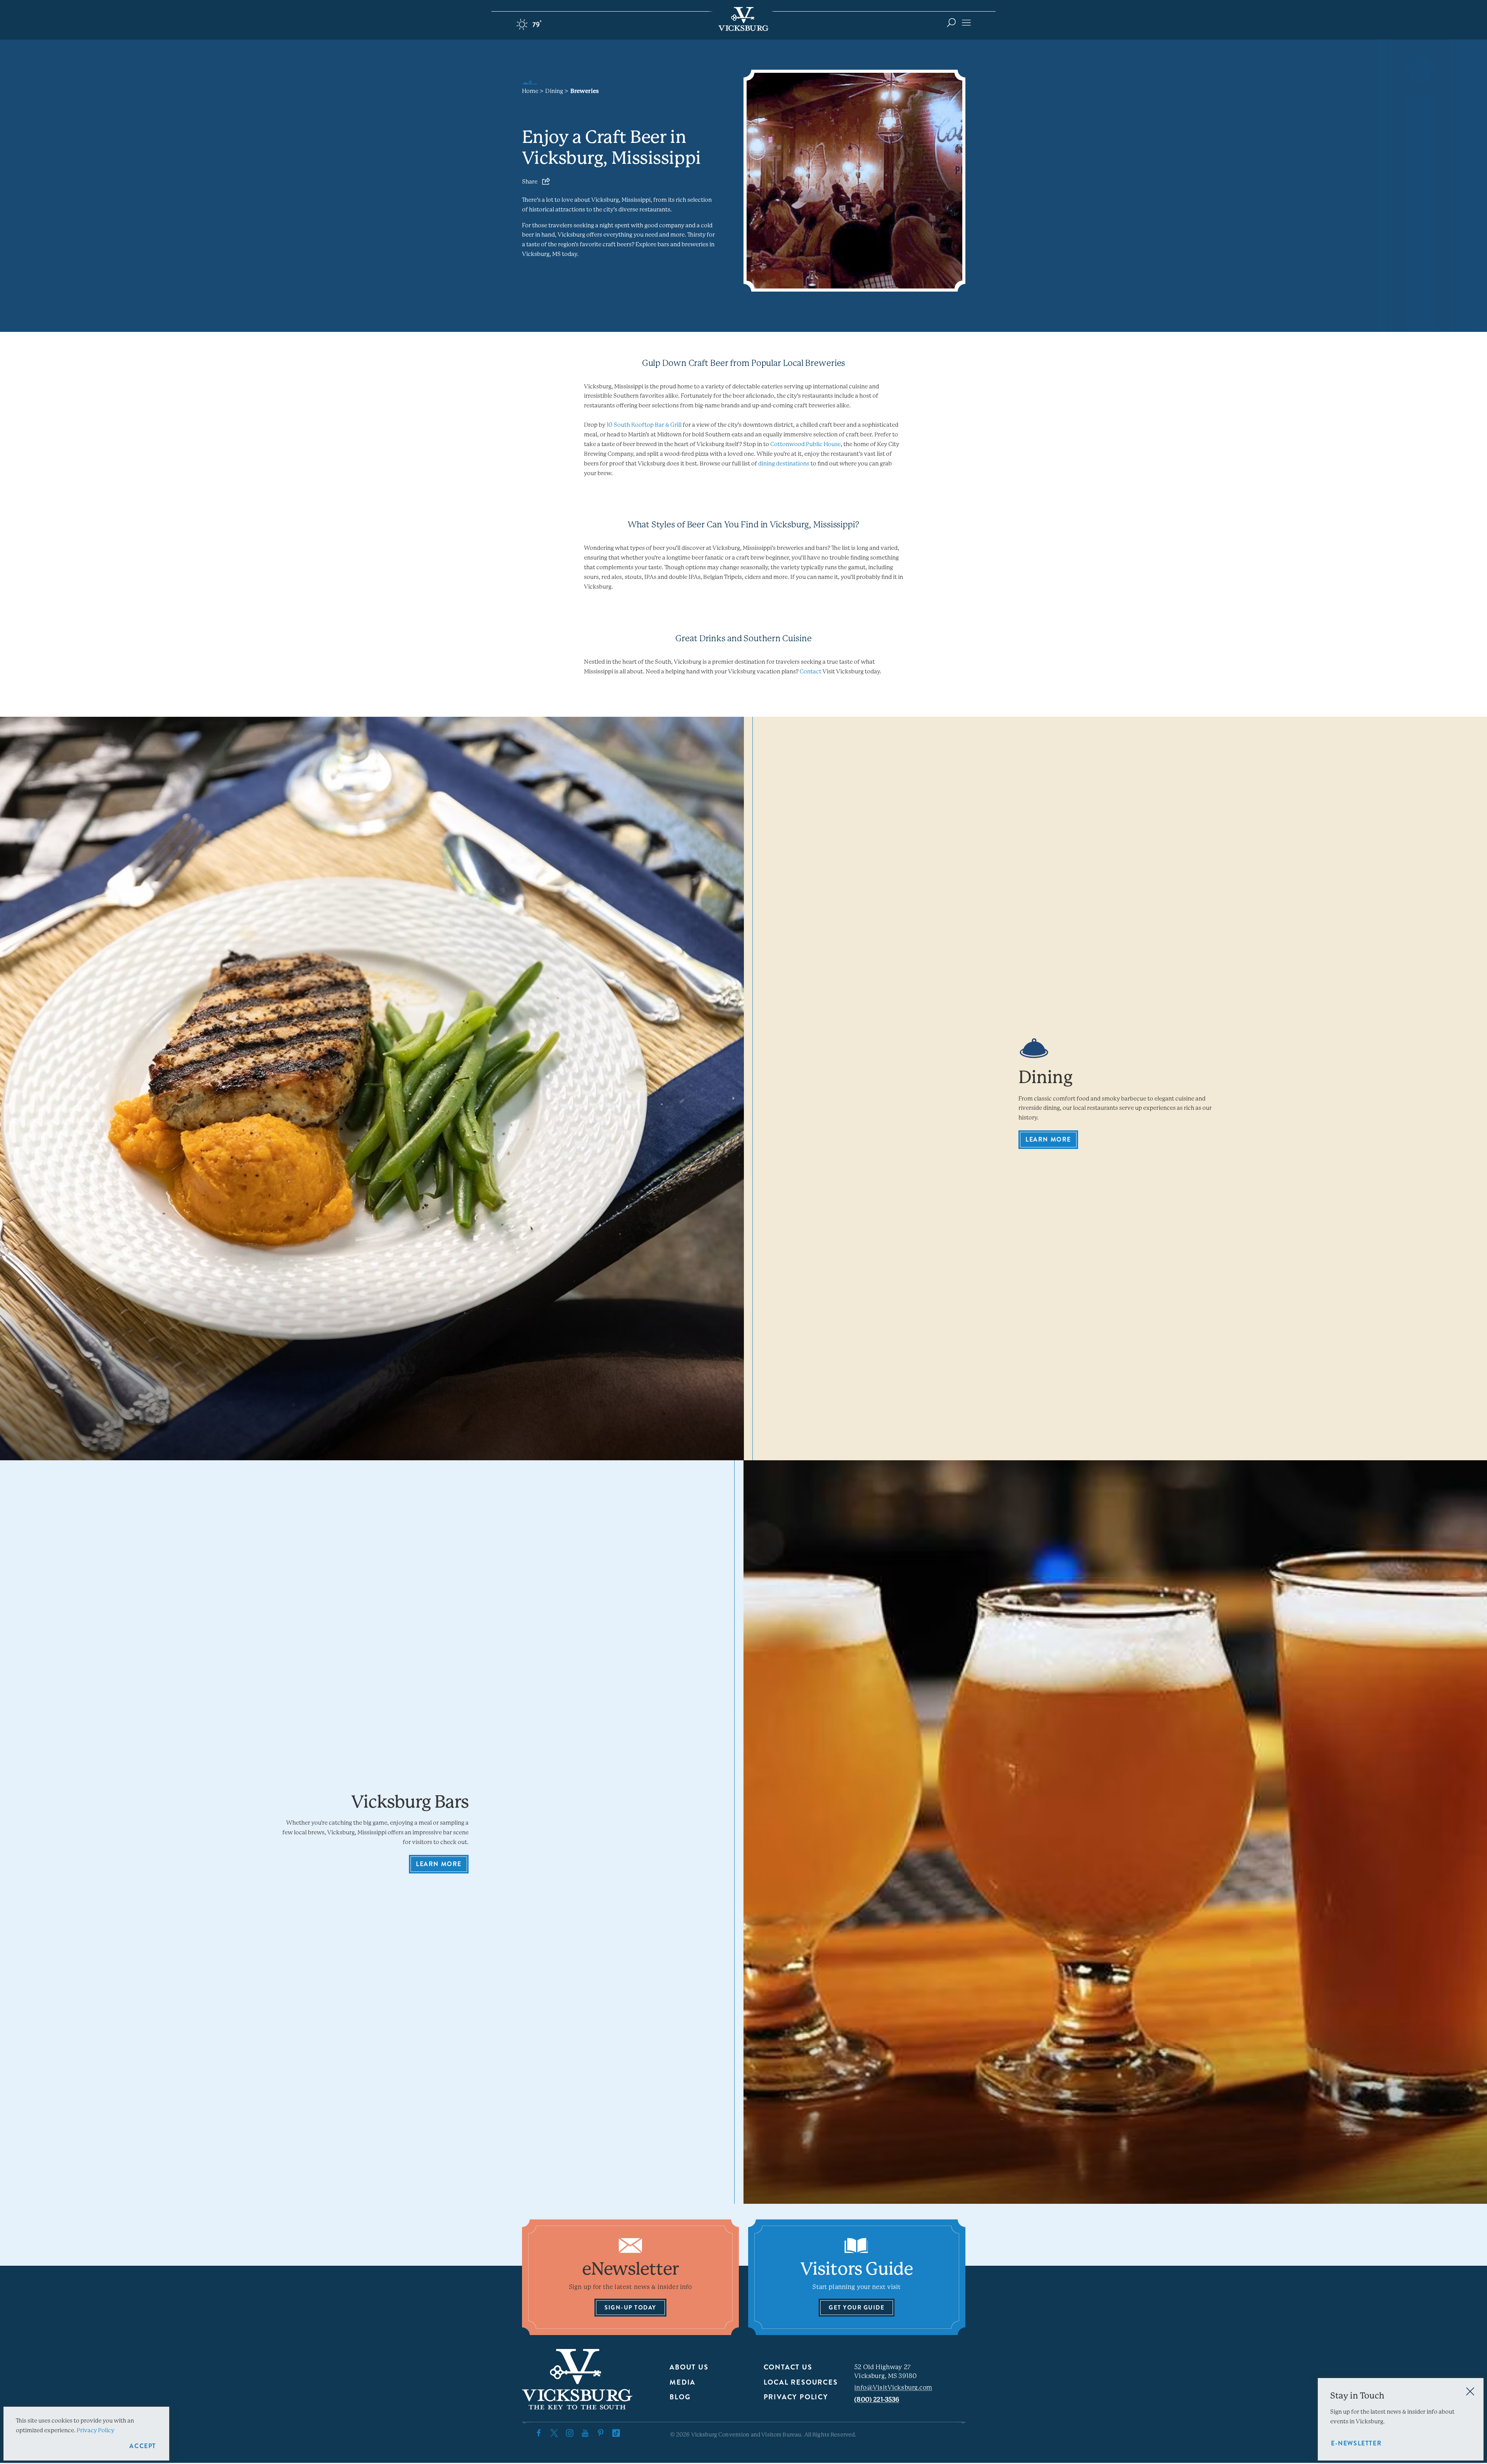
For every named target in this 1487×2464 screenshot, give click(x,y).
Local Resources (801, 2382)
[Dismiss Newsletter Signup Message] (1470, 2391)
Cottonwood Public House (805, 444)
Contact (810, 671)
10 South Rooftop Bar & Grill (644, 425)
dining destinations (784, 464)
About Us (689, 2367)
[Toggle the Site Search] (951, 22)
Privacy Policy (796, 2397)
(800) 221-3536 (877, 2400)
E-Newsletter (1356, 2443)
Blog (680, 2397)
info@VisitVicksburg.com (893, 2388)
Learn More (1048, 1139)
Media (683, 2382)
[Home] (743, 19)
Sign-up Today (630, 2308)
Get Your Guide (857, 2308)
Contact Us (788, 2367)
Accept (143, 2446)
